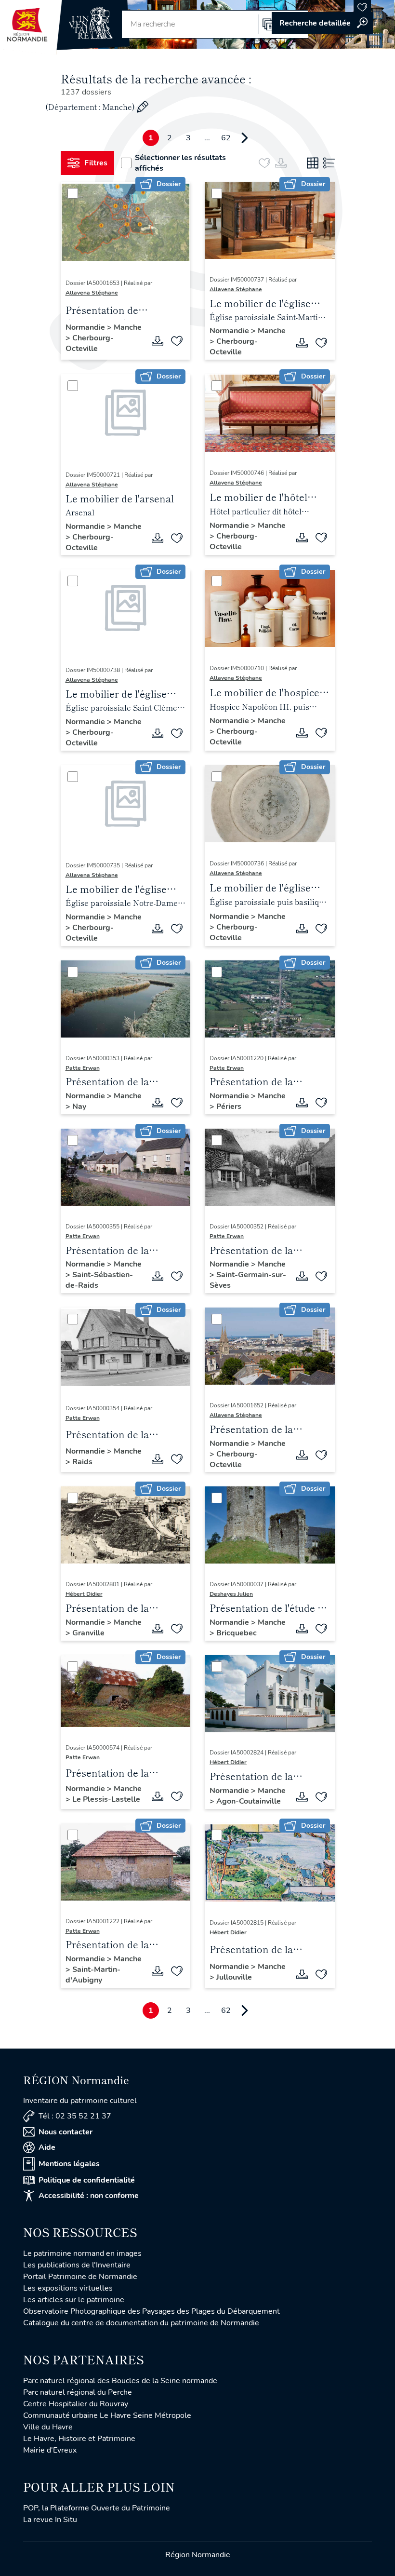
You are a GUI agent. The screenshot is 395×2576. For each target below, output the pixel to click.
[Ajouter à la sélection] (177, 341)
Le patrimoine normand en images (82, 2253)
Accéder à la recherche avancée (322, 23)
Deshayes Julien (231, 1594)
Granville (88, 1633)
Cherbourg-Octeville (90, 343)
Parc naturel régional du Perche (78, 2392)
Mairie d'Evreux (50, 2450)
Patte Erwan (83, 1068)
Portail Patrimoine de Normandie (80, 2277)
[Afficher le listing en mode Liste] (329, 163)
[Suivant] (245, 138)
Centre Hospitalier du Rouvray (76, 2404)
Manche (128, 327)
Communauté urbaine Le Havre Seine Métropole (107, 2415)
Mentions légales (69, 2164)
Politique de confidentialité (87, 2180)
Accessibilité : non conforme (89, 2196)
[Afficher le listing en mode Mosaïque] (313, 163)
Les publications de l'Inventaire (77, 2265)
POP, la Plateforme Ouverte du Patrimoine (97, 2508)
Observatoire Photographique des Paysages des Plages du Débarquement (151, 2311)
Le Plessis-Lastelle (106, 1799)
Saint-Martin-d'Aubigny (93, 1975)
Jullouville (234, 1977)
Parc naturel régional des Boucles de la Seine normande (120, 2381)
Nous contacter (66, 2132)
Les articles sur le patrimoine (74, 2300)
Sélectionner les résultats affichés (180, 163)
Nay (79, 1106)
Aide (47, 2147)
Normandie (86, 327)
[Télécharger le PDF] (158, 341)
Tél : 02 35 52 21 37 (75, 2116)
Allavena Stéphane (92, 293)
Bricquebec (237, 1633)
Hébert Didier (84, 1594)
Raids (82, 1462)
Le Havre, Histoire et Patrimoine (79, 2439)
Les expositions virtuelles (68, 2288)
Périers (229, 1106)
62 (226, 138)
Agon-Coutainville (249, 1801)
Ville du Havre (48, 2427)
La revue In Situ (50, 2520)
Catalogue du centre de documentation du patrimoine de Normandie (141, 2323)
